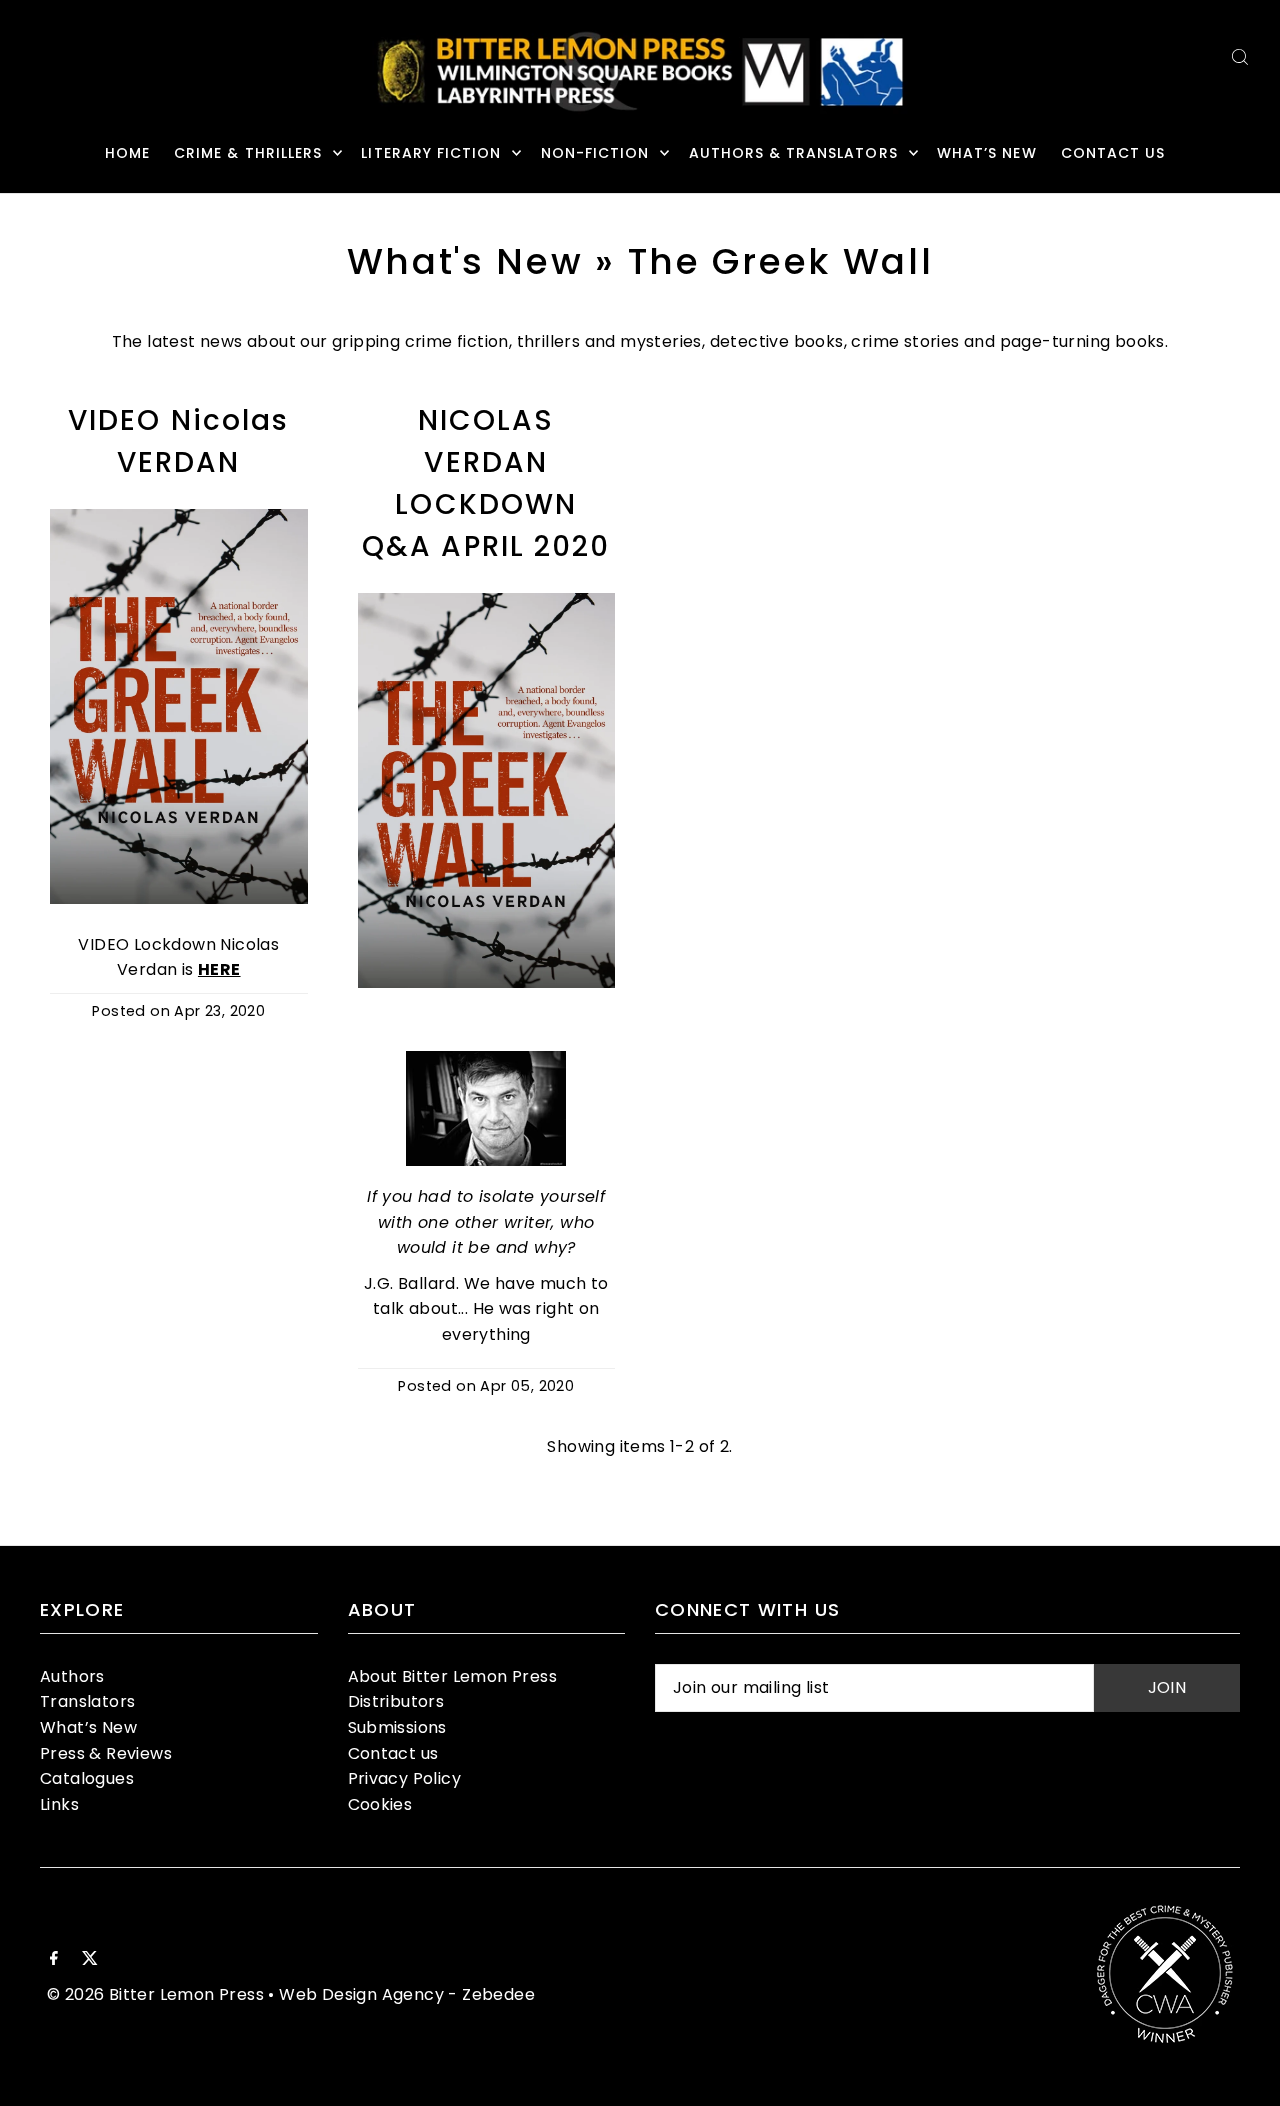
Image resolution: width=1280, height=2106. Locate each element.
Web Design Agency (361, 1994)
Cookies (380, 1804)
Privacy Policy (405, 1778)
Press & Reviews (106, 1753)
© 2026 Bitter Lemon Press (155, 1994)
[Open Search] (1240, 56)
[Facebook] (54, 1960)
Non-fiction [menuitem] (595, 153)
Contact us (393, 1753)
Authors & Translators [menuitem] (793, 153)
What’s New (88, 1727)
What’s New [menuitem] (987, 153)
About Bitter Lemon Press (453, 1676)
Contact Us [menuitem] (1113, 153)
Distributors (396, 1701)
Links (59, 1804)
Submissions (397, 1727)
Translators (87, 1701)
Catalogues (87, 1778)
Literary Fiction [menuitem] (431, 153)
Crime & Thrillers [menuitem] (248, 153)
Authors (72, 1676)
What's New (465, 261)
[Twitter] (90, 1960)
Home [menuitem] (127, 153)
